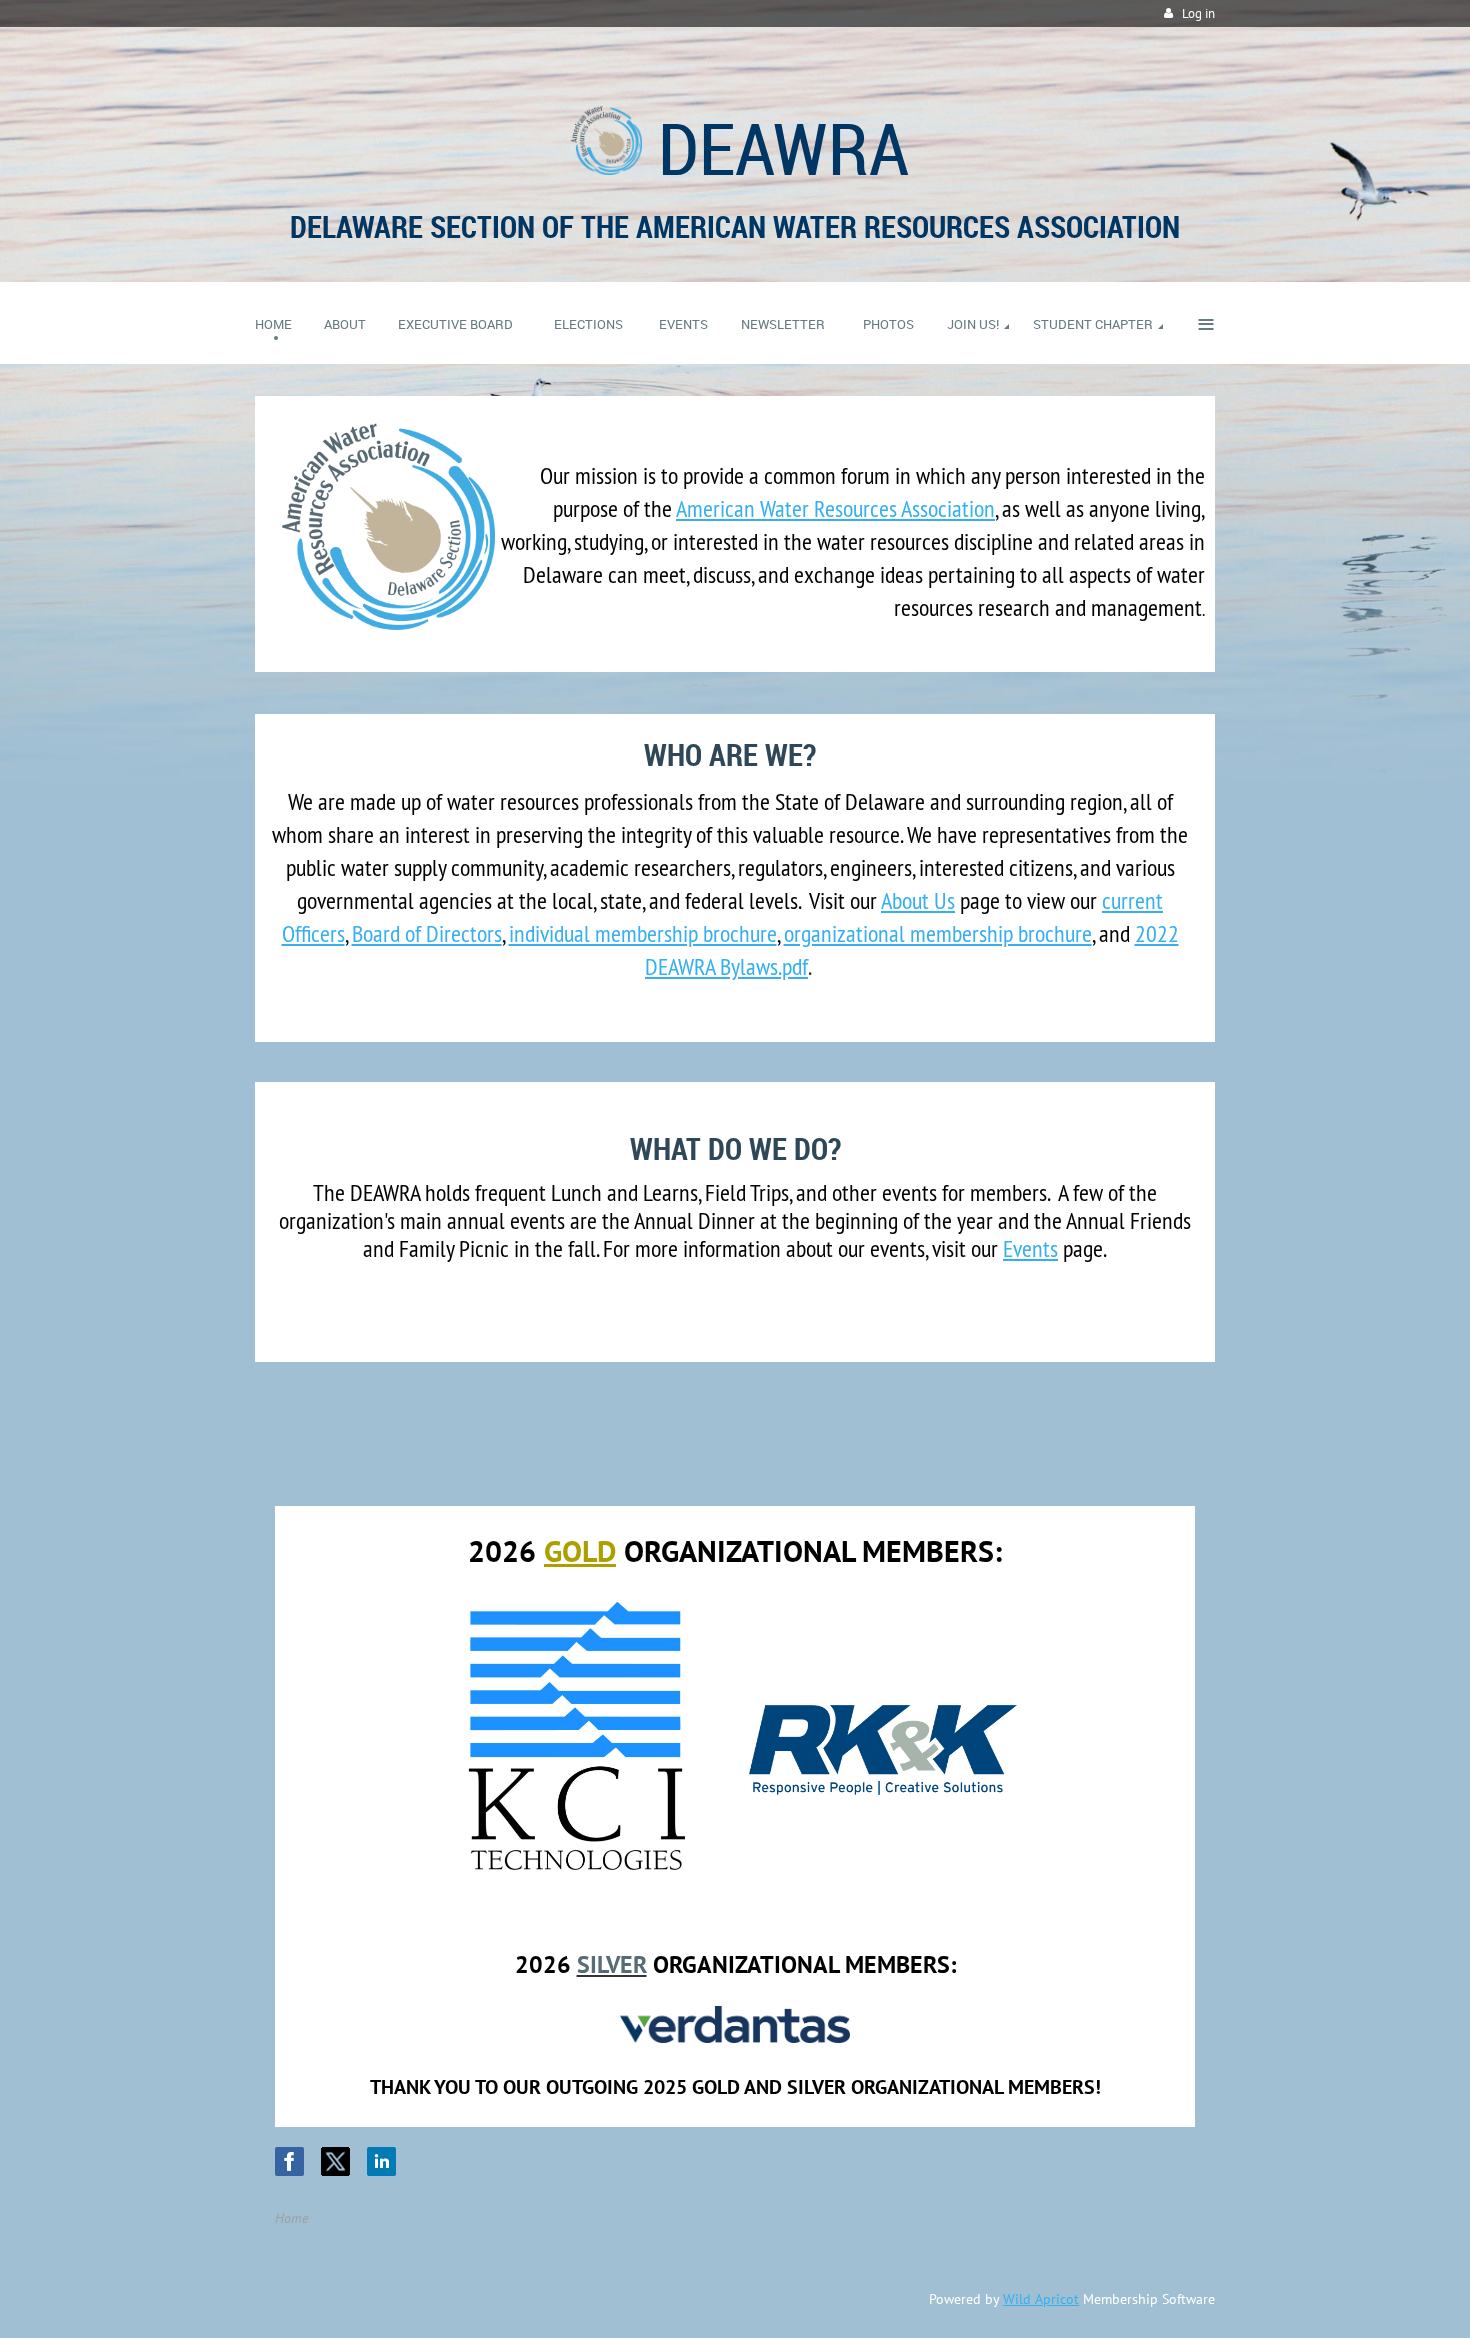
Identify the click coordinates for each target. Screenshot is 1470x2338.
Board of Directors (427, 933)
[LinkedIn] (381, 2161)
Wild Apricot (1041, 2299)
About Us (918, 900)
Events (1030, 1248)
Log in (1198, 13)
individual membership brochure (643, 933)
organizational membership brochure (938, 933)
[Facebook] (289, 2161)
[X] (335, 2161)
